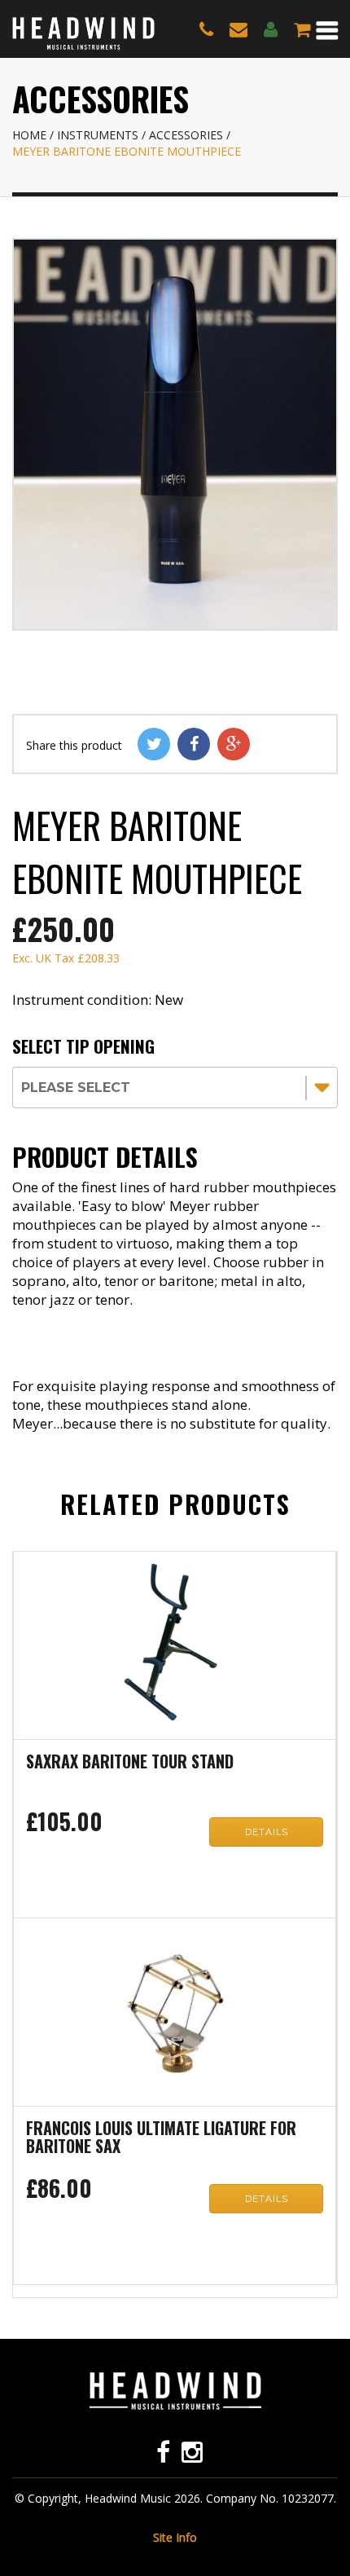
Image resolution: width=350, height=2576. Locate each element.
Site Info (175, 2537)
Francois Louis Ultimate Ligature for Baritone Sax (161, 2138)
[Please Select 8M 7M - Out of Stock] (175, 1085)
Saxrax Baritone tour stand (130, 1763)
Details (267, 1832)
